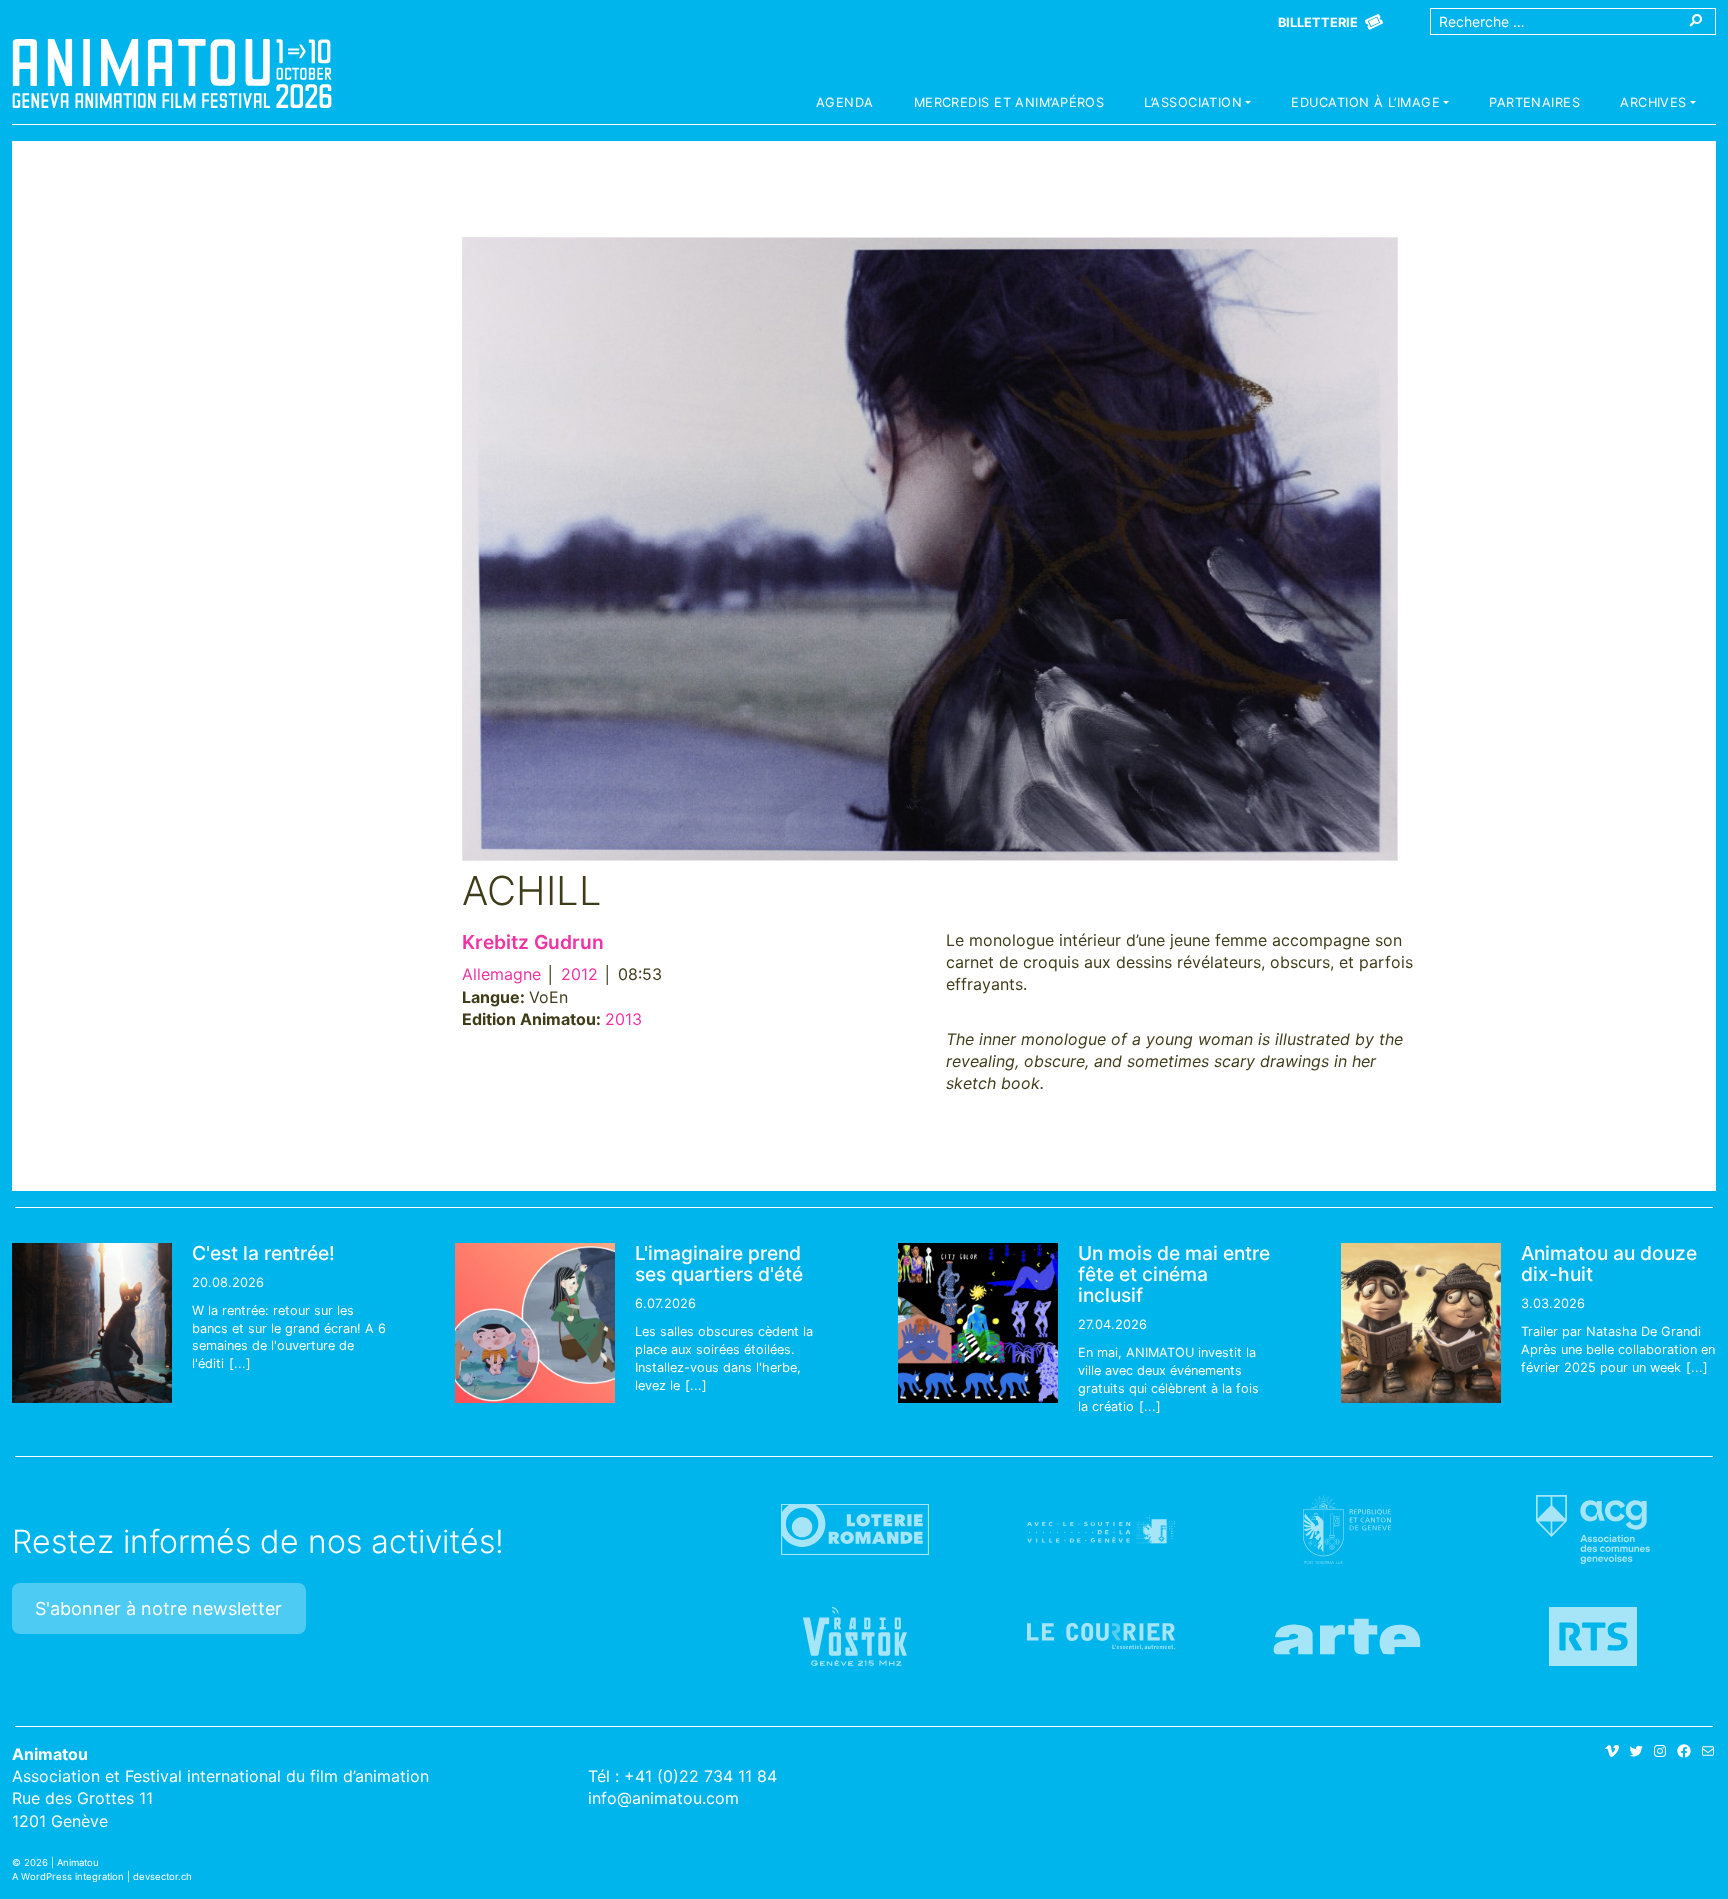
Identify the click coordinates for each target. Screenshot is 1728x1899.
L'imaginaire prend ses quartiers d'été (719, 1263)
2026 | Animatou (61, 1862)
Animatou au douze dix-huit (1609, 1263)
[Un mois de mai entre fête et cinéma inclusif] (978, 1323)
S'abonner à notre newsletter (158, 1608)
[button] (1197, 105)
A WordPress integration (68, 1876)
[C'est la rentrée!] (92, 1323)
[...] (240, 1363)
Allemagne (501, 974)
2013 (623, 1019)
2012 (579, 974)
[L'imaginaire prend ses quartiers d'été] (535, 1323)
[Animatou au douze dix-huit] (1421, 1323)
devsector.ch (162, 1876)
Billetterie (1318, 22)
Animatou (172, 73)
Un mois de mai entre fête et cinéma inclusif (1174, 1274)
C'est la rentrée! (263, 1253)
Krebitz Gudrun (533, 942)
